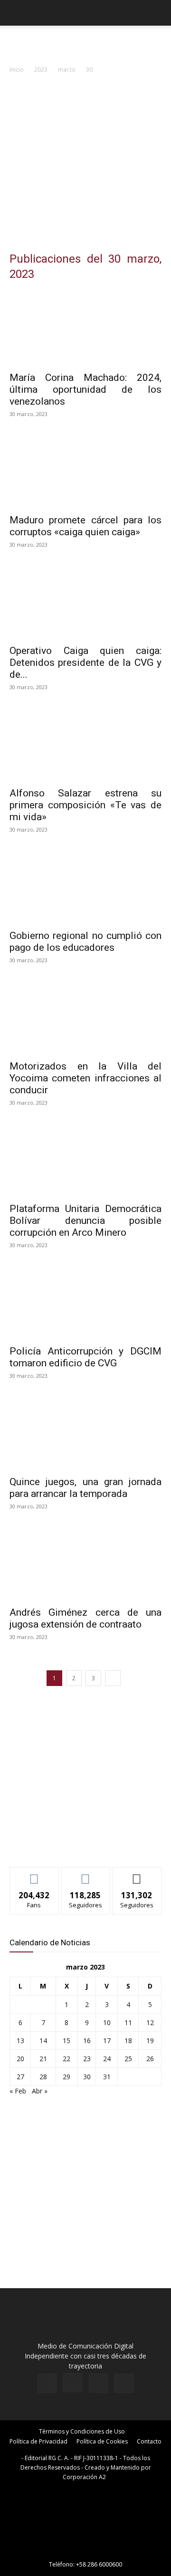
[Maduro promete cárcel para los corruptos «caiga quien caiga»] (85, 471)
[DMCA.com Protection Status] (85, 2551)
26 (150, 2059)
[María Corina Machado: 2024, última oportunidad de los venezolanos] (85, 328)
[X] (98, 2383)
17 (107, 2041)
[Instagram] (73, 2383)
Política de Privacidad (38, 2441)
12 (150, 2022)
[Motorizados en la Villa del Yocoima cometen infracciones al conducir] (85, 1017)
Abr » (40, 2091)
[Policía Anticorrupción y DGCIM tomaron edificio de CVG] (85, 1302)
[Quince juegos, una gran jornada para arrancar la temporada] (85, 1432)
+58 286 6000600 (99, 2564)
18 (128, 2041)
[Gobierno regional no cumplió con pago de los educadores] (85, 886)
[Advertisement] (85, 165)
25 (128, 2059)
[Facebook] (47, 2383)
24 (107, 2059)
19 (150, 2041)
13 (20, 2041)
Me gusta (34, 1874)
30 (87, 2077)
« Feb (18, 2091)
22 (66, 2059)
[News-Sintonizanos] (81, 1844)
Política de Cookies (102, 2441)
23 (87, 2059)
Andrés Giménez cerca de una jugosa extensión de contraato (85, 1618)
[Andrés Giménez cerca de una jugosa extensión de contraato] (85, 1563)
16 (87, 2041)
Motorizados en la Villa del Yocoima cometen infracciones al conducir (85, 1078)
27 (20, 2077)
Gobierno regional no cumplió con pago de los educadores (85, 942)
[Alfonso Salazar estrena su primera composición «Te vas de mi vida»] (85, 744)
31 (107, 2077)
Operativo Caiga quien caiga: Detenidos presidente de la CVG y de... (85, 663)
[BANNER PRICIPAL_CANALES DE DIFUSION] (85, 43)
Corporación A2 (84, 2477)
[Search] (158, 13)
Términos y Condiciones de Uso (82, 2431)
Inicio (17, 70)
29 (66, 2077)
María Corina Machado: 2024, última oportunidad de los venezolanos (85, 389)
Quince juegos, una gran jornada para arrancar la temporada (85, 1488)
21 (43, 2059)
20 (20, 2059)
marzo (67, 70)
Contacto (149, 2441)
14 (43, 2041)
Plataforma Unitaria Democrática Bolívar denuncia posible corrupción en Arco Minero (85, 1221)
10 (107, 2022)
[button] (16, 13)
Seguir (86, 1874)
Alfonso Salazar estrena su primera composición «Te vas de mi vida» (85, 805)
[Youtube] (124, 2383)
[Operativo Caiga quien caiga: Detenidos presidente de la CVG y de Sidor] (85, 601)
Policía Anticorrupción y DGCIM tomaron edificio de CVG (85, 1357)
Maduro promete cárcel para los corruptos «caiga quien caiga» (85, 526)
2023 (41, 70)
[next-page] (113, 1678)
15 (66, 2041)
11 (128, 2022)
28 (43, 2077)
